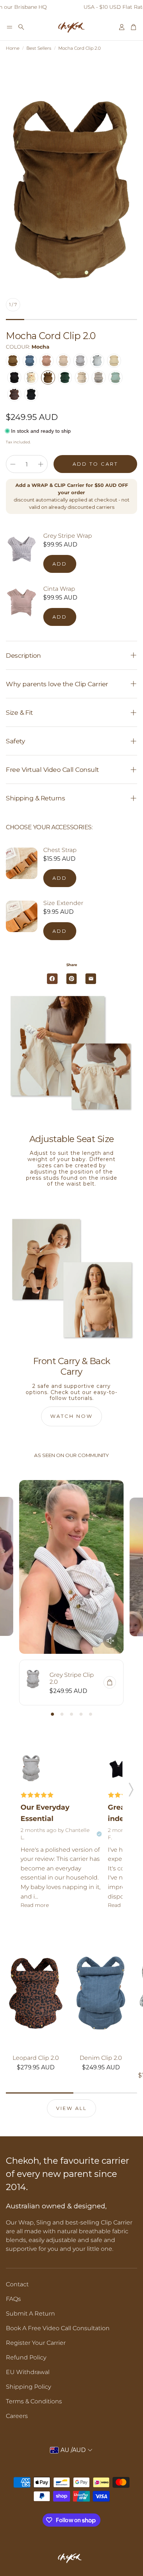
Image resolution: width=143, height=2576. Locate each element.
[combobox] (27, 1310)
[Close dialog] (135, 1245)
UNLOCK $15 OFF (70, 1310)
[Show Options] (45, 1310)
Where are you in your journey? (24, 1302)
